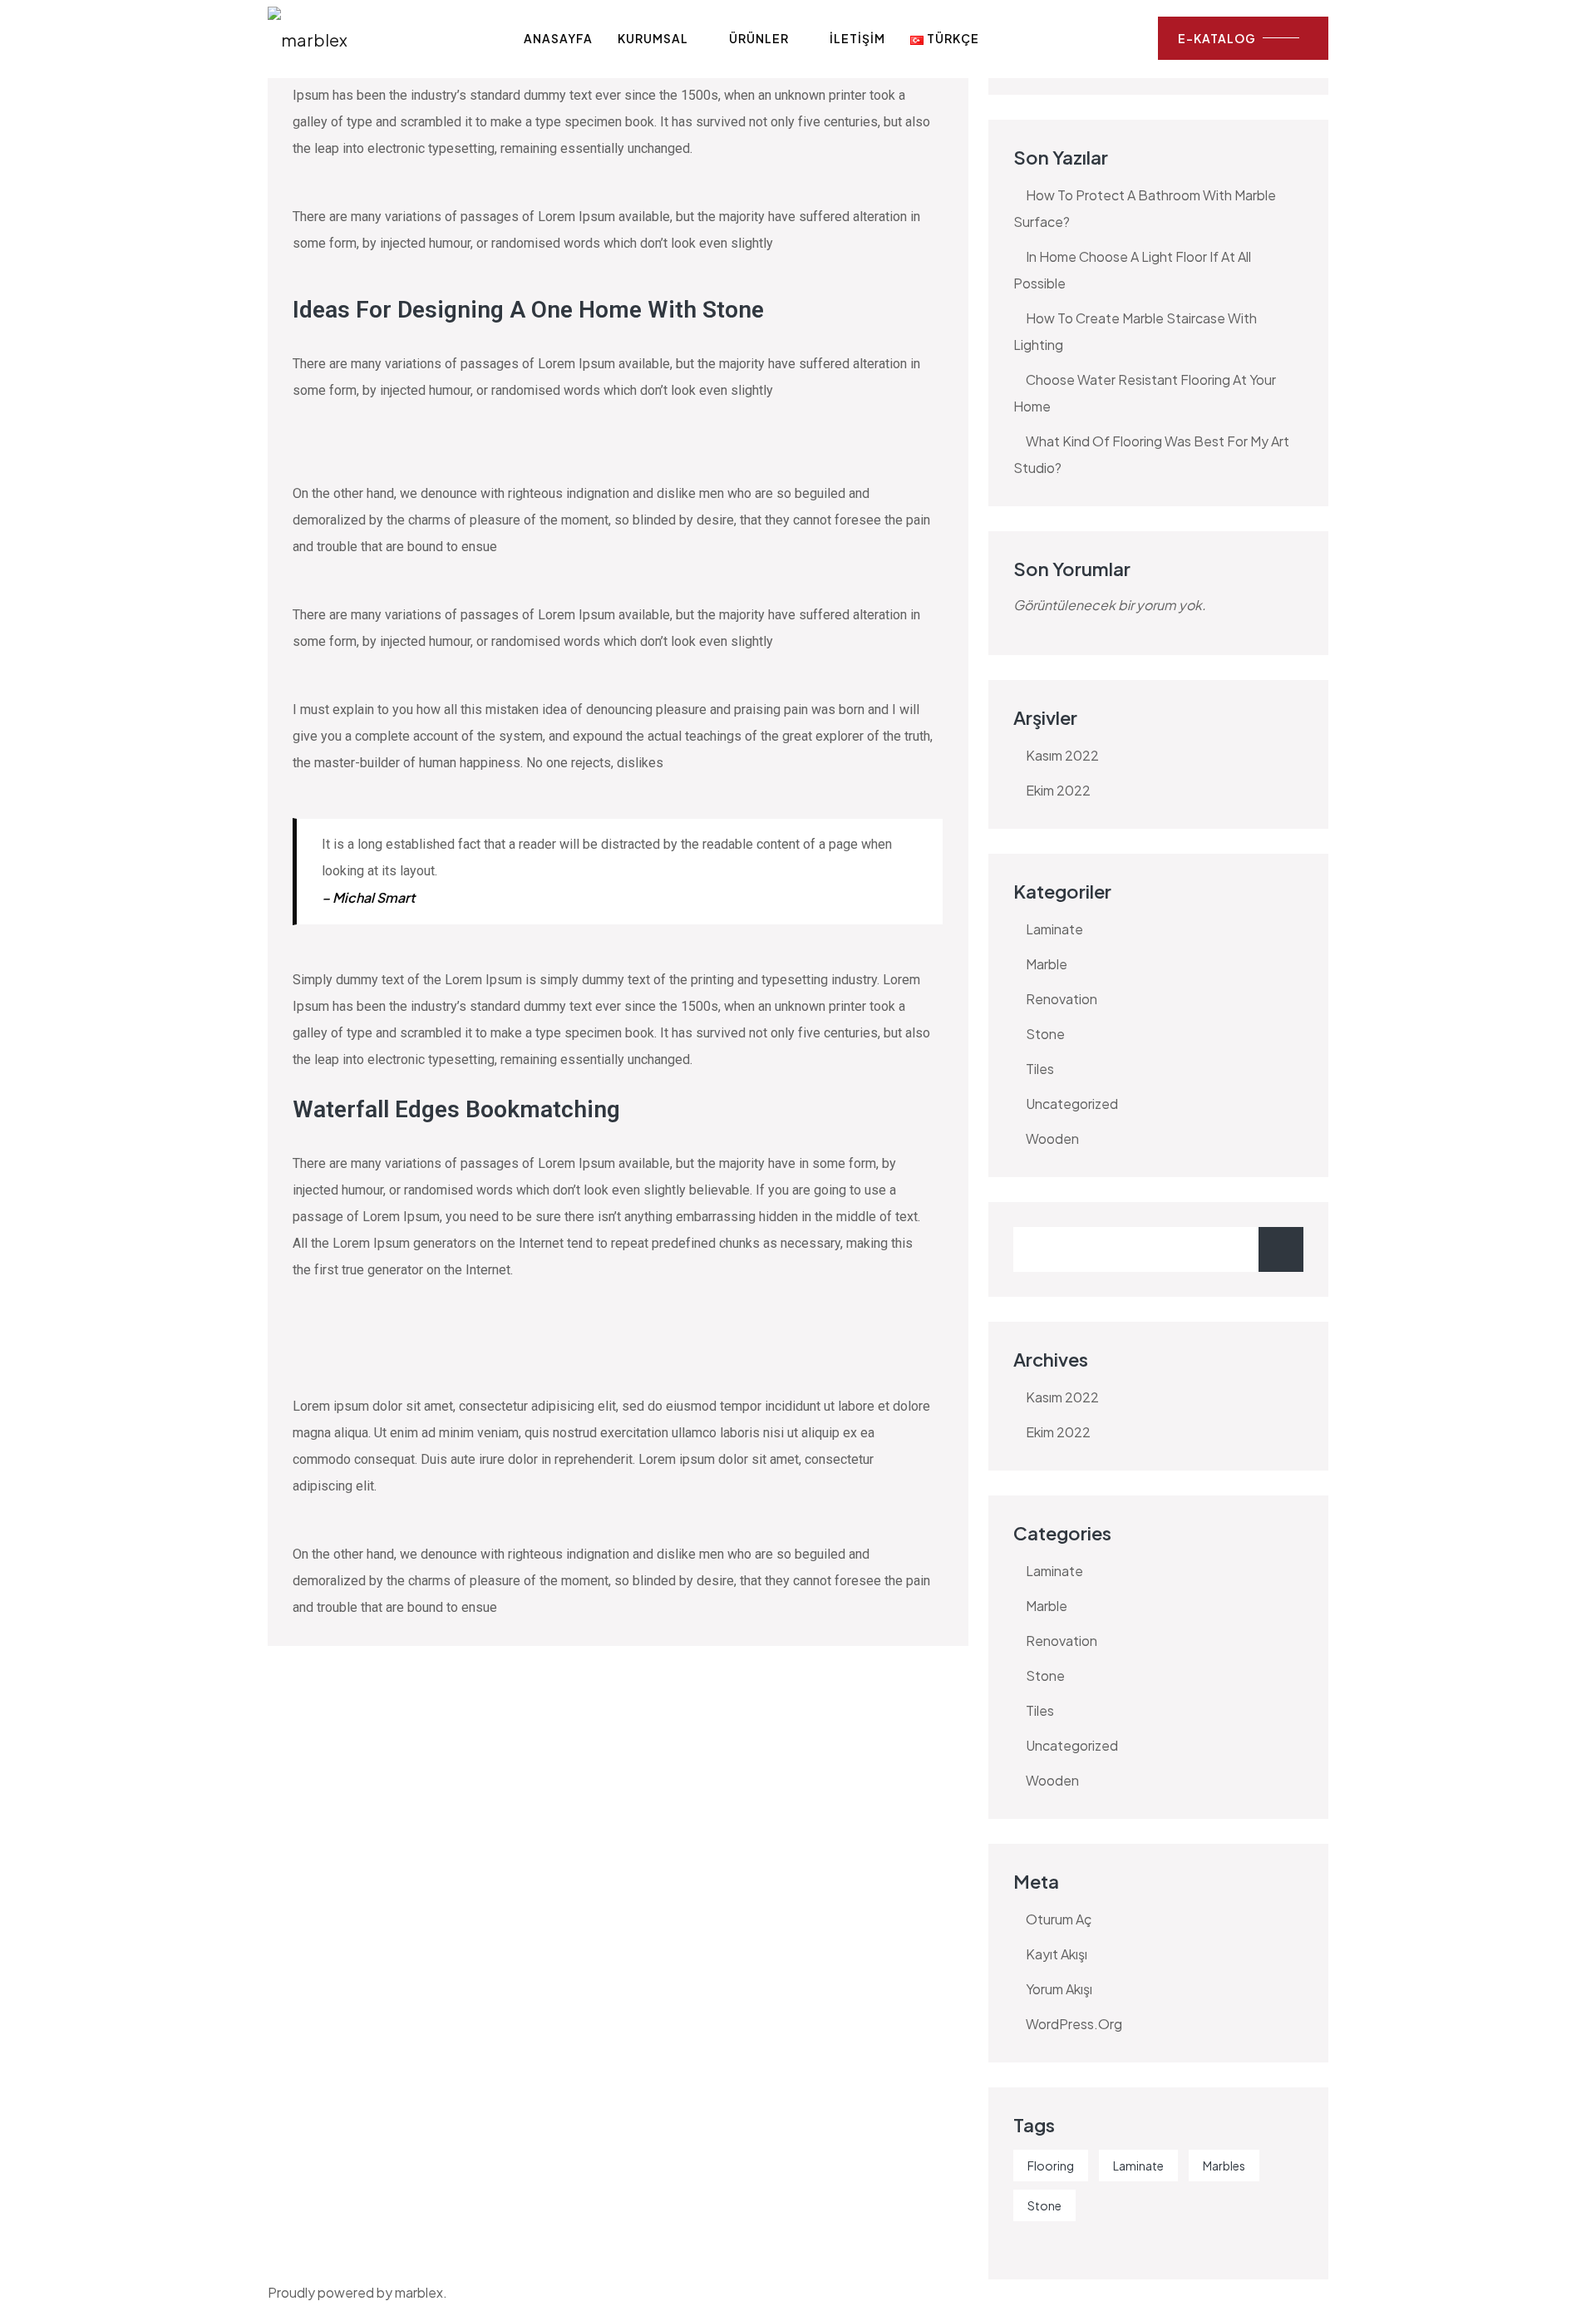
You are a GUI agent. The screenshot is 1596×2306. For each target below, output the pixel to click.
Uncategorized (1072, 1104)
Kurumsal (653, 38)
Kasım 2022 (1062, 755)
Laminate (1138, 2166)
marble (1047, 964)
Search (1281, 1249)
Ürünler (759, 38)
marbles (1224, 2166)
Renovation (1062, 999)
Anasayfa (558, 38)
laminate (1054, 929)
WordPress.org (1074, 2024)
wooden (1052, 1138)
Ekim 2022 (1058, 790)
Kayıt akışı (1057, 1954)
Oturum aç (1059, 1919)
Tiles (1040, 1069)
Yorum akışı (1059, 1989)
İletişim (857, 38)
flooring (1051, 2166)
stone (1045, 1034)
